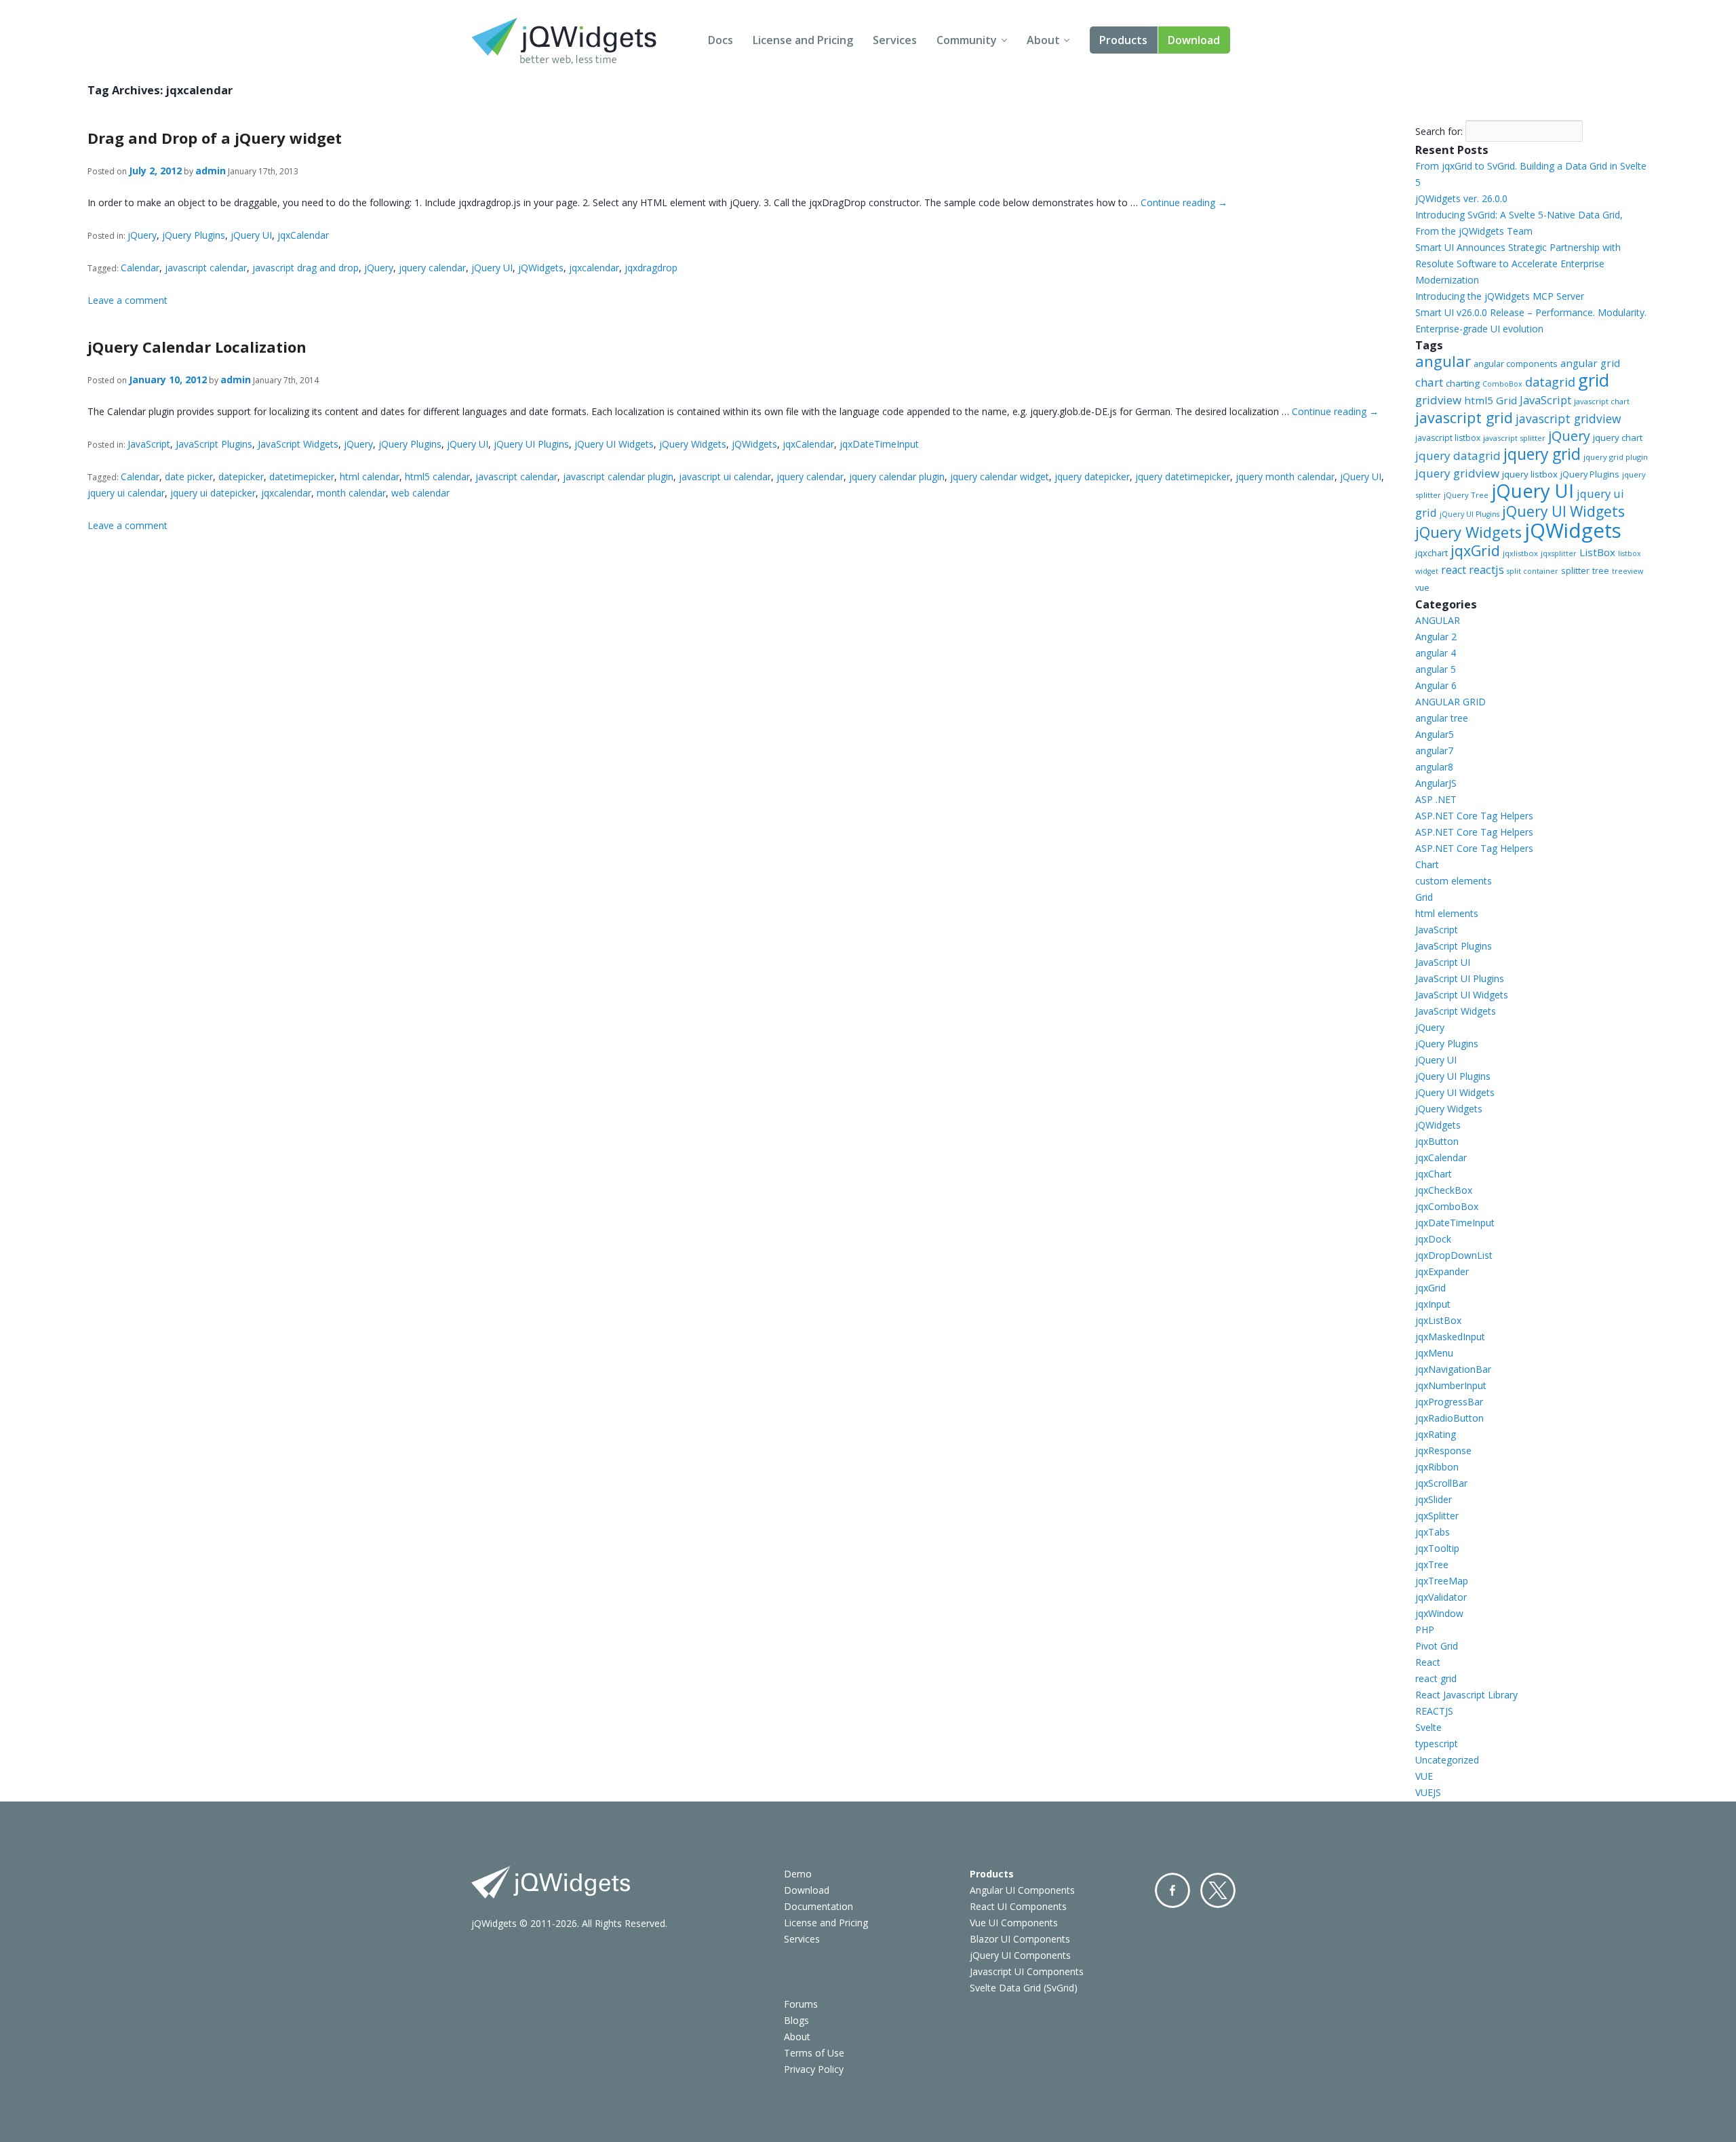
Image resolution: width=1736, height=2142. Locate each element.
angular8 (1434, 767)
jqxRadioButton (1449, 1418)
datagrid (1550, 382)
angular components (1516, 364)
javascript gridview (1568, 418)
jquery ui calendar (126, 493)
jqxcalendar (594, 268)
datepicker (241, 476)
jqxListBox (1438, 1320)
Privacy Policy (814, 2069)
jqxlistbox (1520, 553)
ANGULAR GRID (1451, 702)
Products (1123, 40)
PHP (1425, 1630)
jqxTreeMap (1442, 1581)
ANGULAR (1438, 620)
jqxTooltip (1437, 1548)
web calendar (420, 493)
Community (967, 40)
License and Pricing (803, 40)
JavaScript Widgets (298, 444)
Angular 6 (1436, 685)
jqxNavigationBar (1453, 1369)
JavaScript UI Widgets (1462, 995)
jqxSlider (1434, 1499)
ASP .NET (1436, 799)
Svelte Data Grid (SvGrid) (1024, 1988)
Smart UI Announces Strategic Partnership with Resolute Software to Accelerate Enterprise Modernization (1518, 264)
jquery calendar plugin (897, 476)
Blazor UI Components (1020, 1939)
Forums (801, 2004)
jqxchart (1432, 553)
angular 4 (1436, 653)
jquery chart (1618, 437)
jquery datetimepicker (1183, 476)
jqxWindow (1439, 1613)
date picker (189, 476)
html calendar (370, 476)
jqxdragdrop (651, 268)
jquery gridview (1457, 473)
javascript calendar (206, 268)
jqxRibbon (1437, 1467)
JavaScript (149, 444)
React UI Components (1018, 1906)
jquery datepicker (1092, 476)
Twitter (1218, 1890)
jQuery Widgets (693, 444)
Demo (798, 1874)
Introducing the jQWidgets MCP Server (1500, 296)
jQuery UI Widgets (614, 444)
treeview (1627, 571)
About (1043, 40)
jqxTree (1432, 1564)
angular (1443, 361)
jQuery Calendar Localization (197, 347)
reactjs (1486, 569)
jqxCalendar (303, 235)
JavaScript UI (1443, 962)
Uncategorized (1447, 1760)
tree (1601, 571)
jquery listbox (1530, 474)
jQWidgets (541, 268)
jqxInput (1433, 1304)
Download (1194, 40)
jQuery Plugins (194, 235)
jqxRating (1436, 1434)
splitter (1575, 570)
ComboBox (1502, 384)
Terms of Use (814, 2053)
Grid (1424, 897)
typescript (1437, 1744)
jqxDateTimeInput (879, 444)
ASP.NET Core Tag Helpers (1474, 816)
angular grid (1590, 363)
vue (1422, 588)
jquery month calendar (1285, 476)
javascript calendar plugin (618, 476)
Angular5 (1435, 734)
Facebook (1172, 1890)
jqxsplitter (1559, 553)
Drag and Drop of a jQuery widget (215, 138)
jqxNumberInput (1451, 1385)
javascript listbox (1448, 438)
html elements (1447, 913)
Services (895, 40)
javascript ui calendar (725, 476)
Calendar (140, 268)
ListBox (1597, 552)
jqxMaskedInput (1450, 1337)
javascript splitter (1514, 438)
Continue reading (1184, 202)
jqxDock (1433, 1239)
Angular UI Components (1022, 1890)
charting (1463, 383)
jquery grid (1542, 454)
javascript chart (1602, 401)
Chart (1427, 864)
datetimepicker (302, 476)
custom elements (1454, 881)
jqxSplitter (1437, 1516)
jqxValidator (1441, 1597)
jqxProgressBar (1449, 1402)
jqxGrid (1475, 550)
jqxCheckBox (1444, 1190)
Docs (721, 40)
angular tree (1442, 718)
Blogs (796, 2020)
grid (1594, 380)
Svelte (1428, 1727)
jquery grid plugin (1616, 457)
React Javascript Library (1466, 1695)
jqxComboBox (1447, 1206)
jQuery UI (251, 235)
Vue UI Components (1014, 1923)
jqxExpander (1442, 1271)
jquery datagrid (1458, 455)
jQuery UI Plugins (531, 444)
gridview (1438, 400)
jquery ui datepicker (213, 493)
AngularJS (1436, 783)
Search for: (1439, 131)
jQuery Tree (1466, 495)
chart (1429, 382)
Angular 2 (1436, 637)
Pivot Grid (1437, 1646)
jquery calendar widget (1000, 476)
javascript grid (1464, 417)
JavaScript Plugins (214, 444)
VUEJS (1428, 1792)
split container (1533, 571)
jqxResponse (1443, 1450)
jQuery (142, 235)
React (1428, 1662)
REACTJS (1434, 1711)
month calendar (351, 493)
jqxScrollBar (1441, 1483)
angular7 (1434, 751)
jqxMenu (1434, 1353)
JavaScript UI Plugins (1460, 978)
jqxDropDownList (1454, 1255)
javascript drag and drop (305, 268)
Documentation (818, 1906)
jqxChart (1434, 1174)
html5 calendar (437, 476)
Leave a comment (127, 300)
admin (211, 171)
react (1454, 570)
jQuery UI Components (1020, 1955)
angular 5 (1436, 669)
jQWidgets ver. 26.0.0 (1461, 198)
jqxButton (1437, 1141)
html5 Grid (1491, 400)
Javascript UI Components (1027, 1971)
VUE (1424, 1776)
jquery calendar (432, 268)
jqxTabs (1433, 1532)
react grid (1436, 1678)
